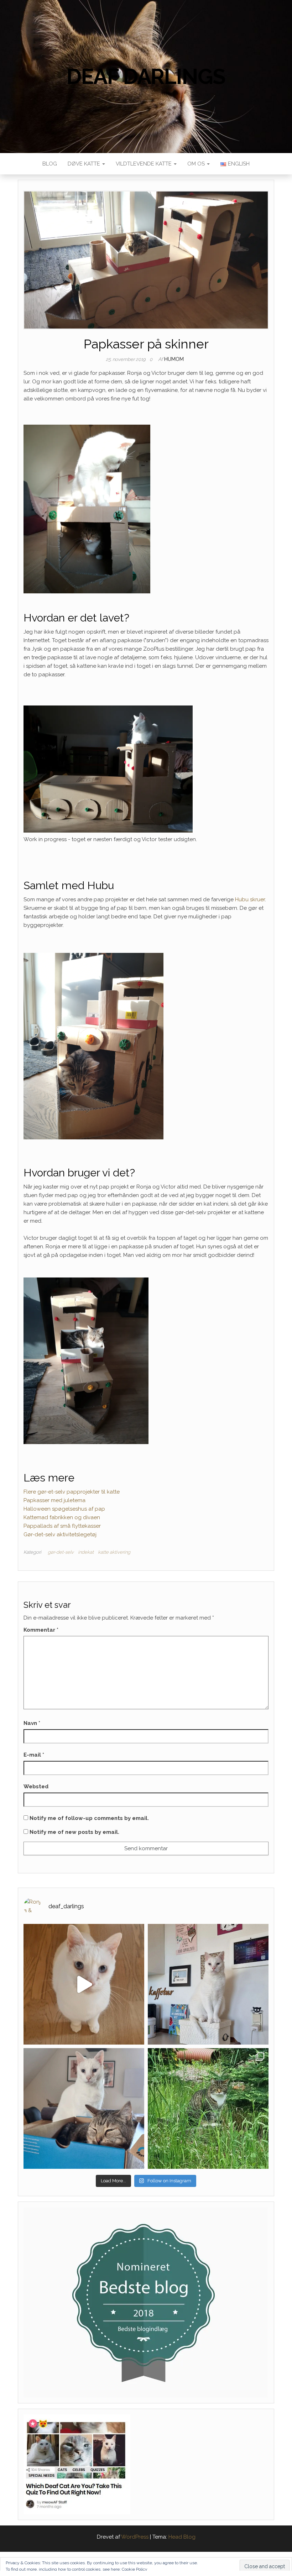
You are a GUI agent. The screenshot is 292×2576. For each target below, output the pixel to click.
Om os (197, 164)
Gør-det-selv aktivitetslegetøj (60, 1534)
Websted (36, 1787)
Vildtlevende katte (144, 164)
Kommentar (41, 1630)
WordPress (135, 2537)
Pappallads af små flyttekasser (62, 1526)
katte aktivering (114, 1552)
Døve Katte (85, 164)
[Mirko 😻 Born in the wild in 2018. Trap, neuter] (208, 2108)
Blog (50, 164)
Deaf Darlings (146, 77)
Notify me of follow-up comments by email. (89, 1818)
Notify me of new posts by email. (74, 1832)
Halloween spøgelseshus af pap (64, 1509)
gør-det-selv (61, 1552)
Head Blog (182, 2537)
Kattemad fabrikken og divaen (62, 1517)
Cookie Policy (135, 2569)
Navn (32, 1723)
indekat (86, 1552)
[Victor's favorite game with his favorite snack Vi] (84, 1984)
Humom (174, 359)
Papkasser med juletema (54, 1500)
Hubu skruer (250, 899)
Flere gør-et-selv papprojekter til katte (72, 1492)
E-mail (34, 1755)
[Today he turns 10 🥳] (208, 1984)
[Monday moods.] (84, 2108)
